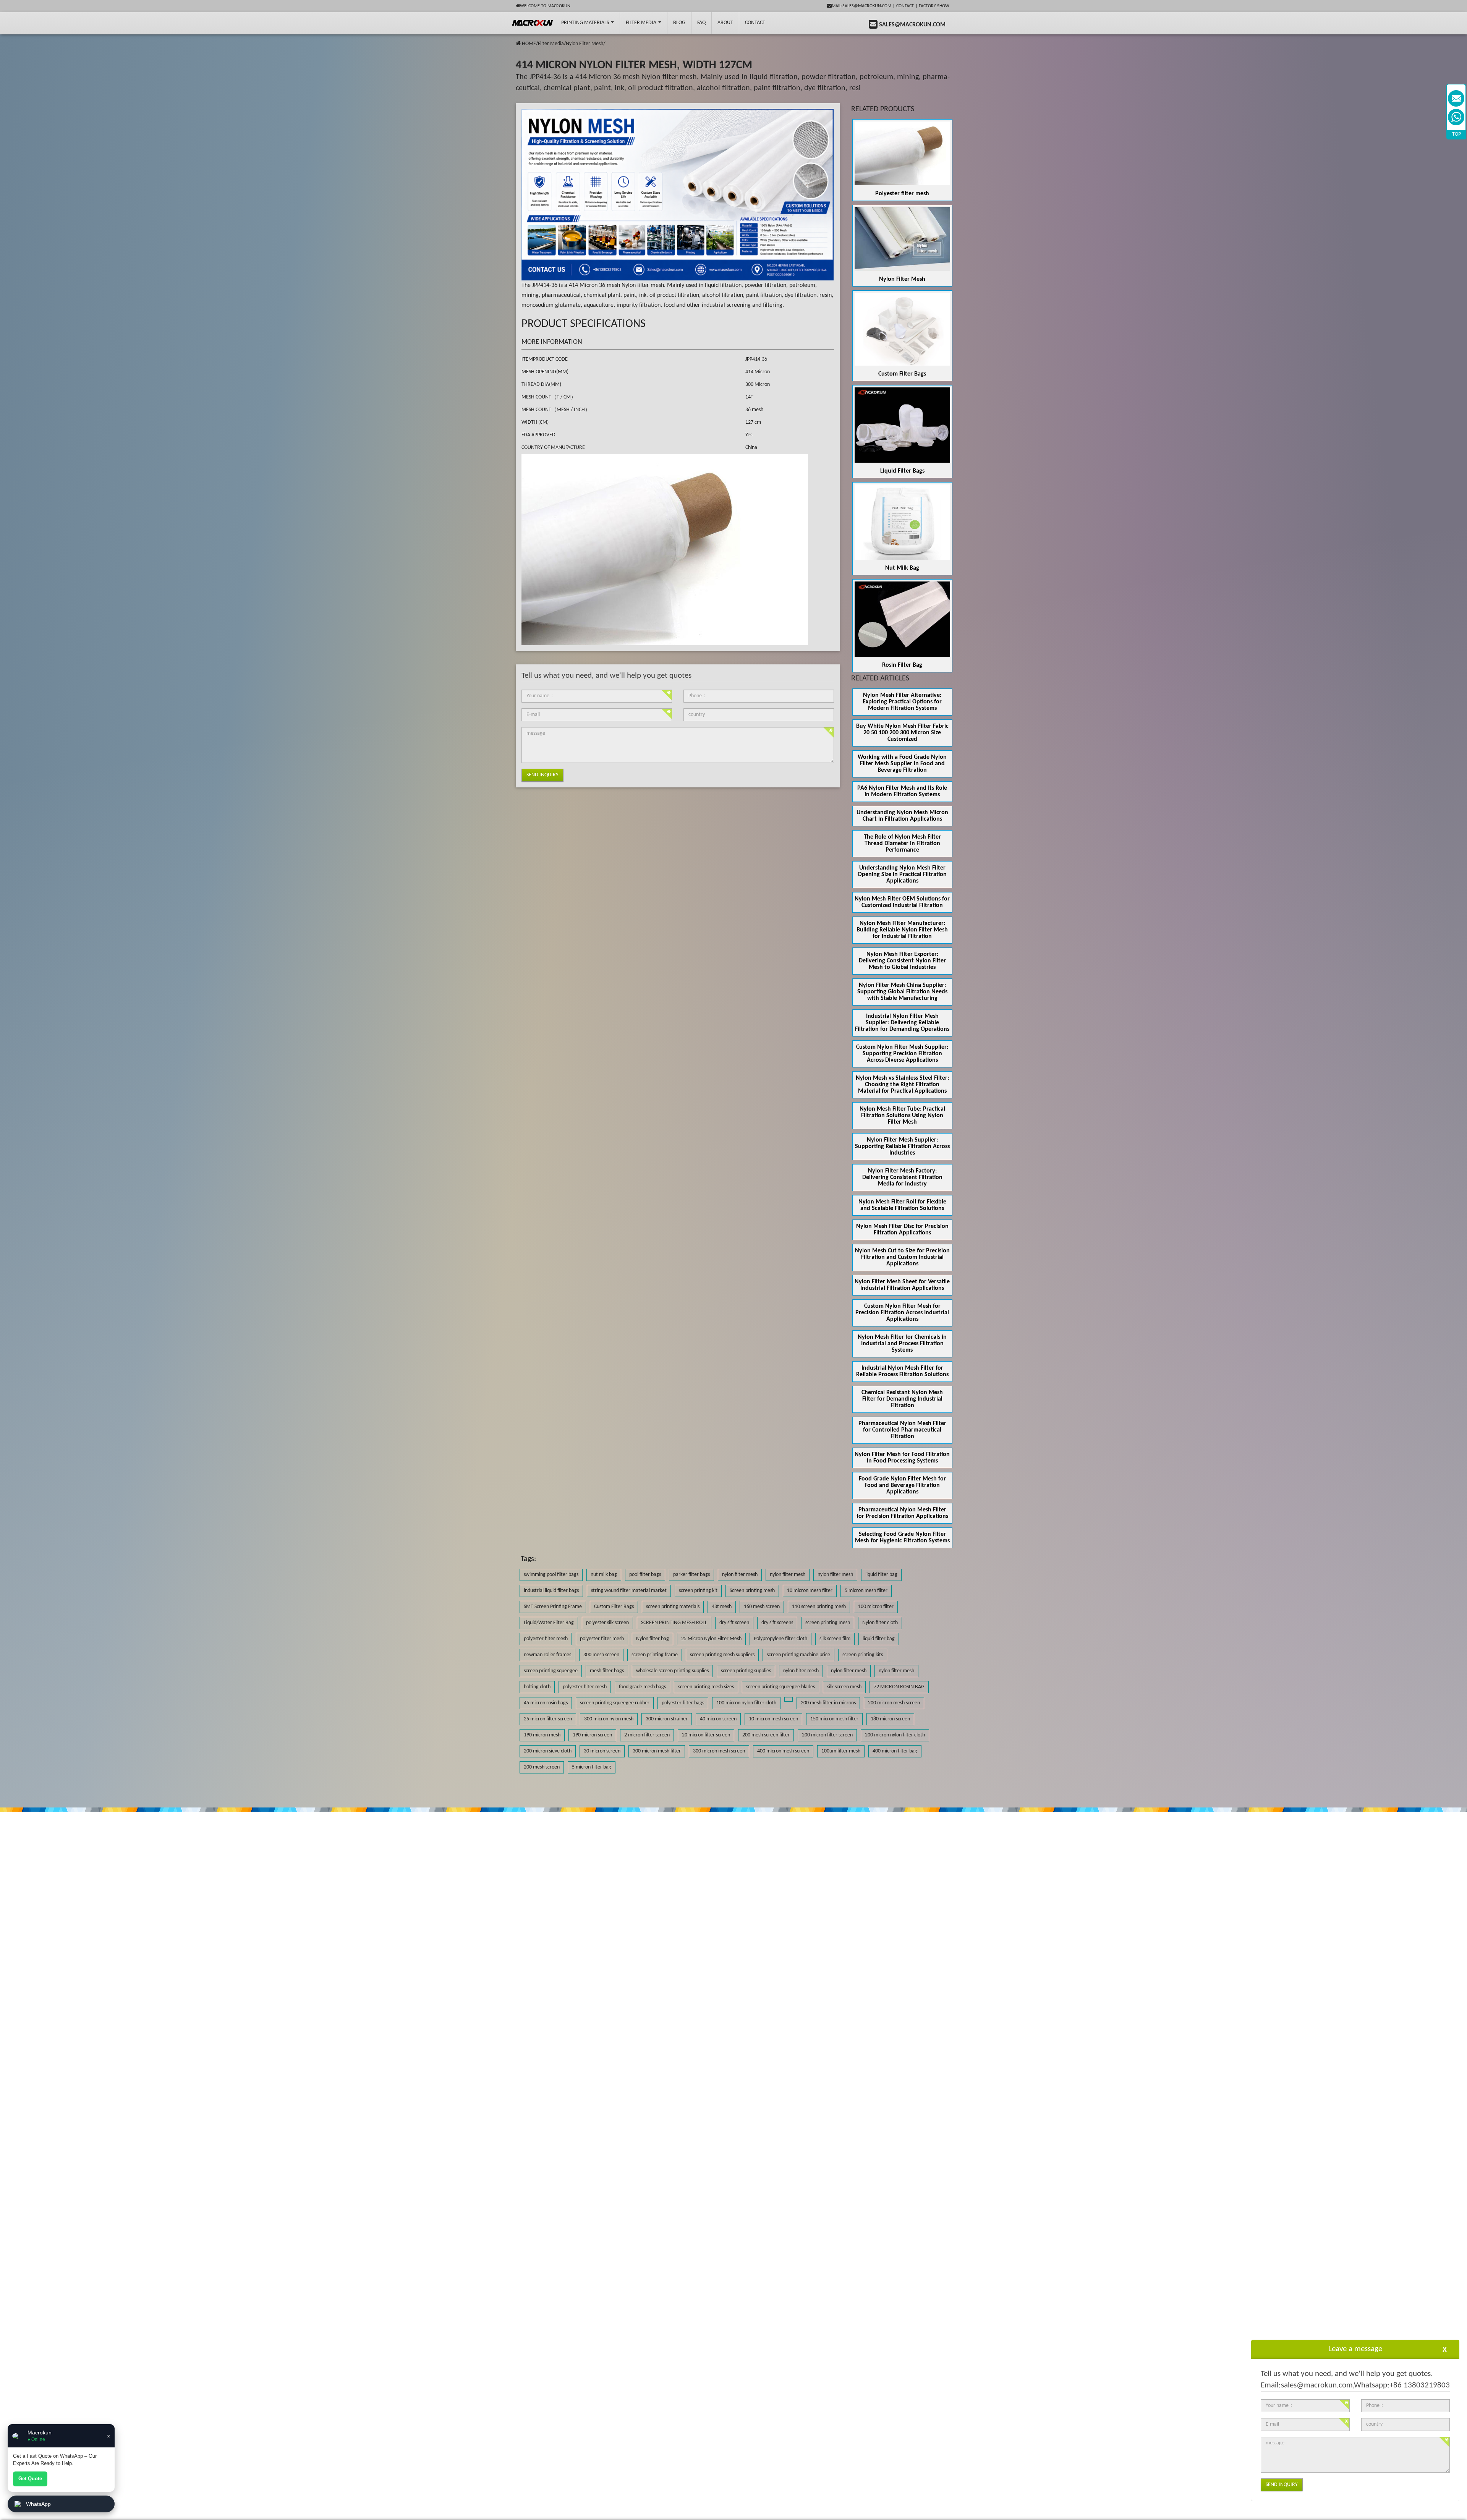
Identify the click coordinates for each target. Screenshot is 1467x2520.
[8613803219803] (1456, 117)
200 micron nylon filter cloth (895, 1735)
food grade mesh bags (642, 1687)
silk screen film (835, 1639)
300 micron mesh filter (657, 1751)
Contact (905, 6)
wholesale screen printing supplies (672, 1671)
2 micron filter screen (647, 1735)
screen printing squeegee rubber (615, 1703)
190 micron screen (592, 1735)
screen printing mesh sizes (706, 1687)
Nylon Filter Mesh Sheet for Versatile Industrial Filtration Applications (902, 1285)
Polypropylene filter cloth (780, 1639)
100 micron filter (876, 1607)
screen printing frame (655, 1655)
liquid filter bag (881, 1575)
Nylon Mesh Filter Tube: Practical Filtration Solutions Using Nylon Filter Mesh (902, 1116)
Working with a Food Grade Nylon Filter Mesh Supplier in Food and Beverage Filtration (902, 764)
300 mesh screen (601, 1655)
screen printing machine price (798, 1655)
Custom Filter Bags (902, 374)
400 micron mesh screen (783, 1751)
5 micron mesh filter (866, 1591)
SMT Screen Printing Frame (553, 1607)
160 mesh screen (762, 1607)
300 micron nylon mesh (609, 1719)
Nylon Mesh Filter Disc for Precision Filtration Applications (902, 1230)
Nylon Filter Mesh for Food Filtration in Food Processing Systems (902, 1458)
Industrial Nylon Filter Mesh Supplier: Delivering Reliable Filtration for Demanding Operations (902, 1023)
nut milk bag (604, 1575)
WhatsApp (38, 2504)
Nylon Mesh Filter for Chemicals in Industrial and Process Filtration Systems (902, 1344)
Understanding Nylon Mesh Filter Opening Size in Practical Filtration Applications (902, 875)
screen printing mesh (828, 1623)
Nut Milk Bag (902, 568)
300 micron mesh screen (719, 1751)
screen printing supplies (746, 1671)
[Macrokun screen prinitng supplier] (533, 23)
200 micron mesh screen (894, 1703)
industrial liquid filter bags (551, 1591)
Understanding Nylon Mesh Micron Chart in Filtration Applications (902, 816)
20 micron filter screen (706, 1735)
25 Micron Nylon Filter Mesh (711, 1639)
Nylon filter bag (653, 1639)
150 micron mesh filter (834, 1719)
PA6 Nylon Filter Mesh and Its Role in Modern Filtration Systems (902, 791)
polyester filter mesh (546, 1639)
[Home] (518, 44)
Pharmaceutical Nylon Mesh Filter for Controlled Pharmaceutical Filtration (902, 1430)
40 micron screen (718, 1719)
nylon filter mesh (740, 1575)
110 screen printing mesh (819, 1607)
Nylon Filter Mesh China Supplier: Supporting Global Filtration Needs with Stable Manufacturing (902, 992)
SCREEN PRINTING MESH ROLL (674, 1623)
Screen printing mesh (752, 1591)
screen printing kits (863, 1655)
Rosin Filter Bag (902, 665)
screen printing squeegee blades (780, 1687)
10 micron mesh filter (810, 1591)
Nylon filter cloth (880, 1623)
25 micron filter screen (548, 1719)
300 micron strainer (667, 1719)
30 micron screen (602, 1751)
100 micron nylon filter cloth (746, 1703)
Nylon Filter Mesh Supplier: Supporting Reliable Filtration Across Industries (902, 1147)
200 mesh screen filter (766, 1735)
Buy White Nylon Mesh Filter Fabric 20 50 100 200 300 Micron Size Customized (902, 733)
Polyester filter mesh (902, 194)
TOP (1456, 134)
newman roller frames (547, 1655)
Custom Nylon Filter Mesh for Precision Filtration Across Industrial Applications (902, 1313)
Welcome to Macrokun (545, 6)
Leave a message (1355, 2349)
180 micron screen (890, 1719)
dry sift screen (734, 1623)
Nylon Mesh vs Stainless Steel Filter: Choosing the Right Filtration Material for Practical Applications (902, 1085)
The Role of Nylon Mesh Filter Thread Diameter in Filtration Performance (902, 844)
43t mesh (722, 1607)
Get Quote (30, 2479)
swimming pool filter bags (551, 1575)
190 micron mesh (542, 1735)
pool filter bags (645, 1575)
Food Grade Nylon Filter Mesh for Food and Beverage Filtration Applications (902, 1485)
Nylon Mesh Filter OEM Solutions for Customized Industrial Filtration (902, 902)
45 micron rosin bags (546, 1703)
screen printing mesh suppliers (722, 1655)
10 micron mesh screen (773, 1719)
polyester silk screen (607, 1623)
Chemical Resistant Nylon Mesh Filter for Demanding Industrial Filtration (902, 1399)
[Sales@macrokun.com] (1456, 98)
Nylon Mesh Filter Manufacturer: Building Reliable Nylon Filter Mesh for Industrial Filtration (902, 930)
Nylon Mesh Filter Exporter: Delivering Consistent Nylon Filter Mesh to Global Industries (902, 961)
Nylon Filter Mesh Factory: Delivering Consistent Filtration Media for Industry (902, 1177)
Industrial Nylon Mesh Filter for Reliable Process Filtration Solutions (902, 1371)
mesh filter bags (607, 1671)
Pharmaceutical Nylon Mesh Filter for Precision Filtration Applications (902, 1513)
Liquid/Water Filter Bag (549, 1623)
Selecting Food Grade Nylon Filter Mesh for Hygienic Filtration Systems (902, 1538)
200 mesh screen (542, 1767)
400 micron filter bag (895, 1751)
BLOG (679, 23)
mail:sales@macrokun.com (861, 6)
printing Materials (586, 23)
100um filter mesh (841, 1751)
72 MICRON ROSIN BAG (899, 1687)
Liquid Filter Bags (902, 471)
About (725, 23)
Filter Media (642, 23)
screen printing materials (673, 1607)
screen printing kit (698, 1591)
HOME (529, 44)
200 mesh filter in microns (828, 1703)
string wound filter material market (629, 1591)
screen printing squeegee (551, 1671)
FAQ (701, 23)
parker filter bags (691, 1575)
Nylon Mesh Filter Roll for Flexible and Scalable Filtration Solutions (902, 1205)
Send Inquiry (542, 775)
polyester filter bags (683, 1703)
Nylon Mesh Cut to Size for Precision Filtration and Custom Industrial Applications (902, 1257)
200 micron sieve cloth (548, 1751)
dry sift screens (777, 1623)
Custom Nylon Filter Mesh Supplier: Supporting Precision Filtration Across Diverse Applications (902, 1054)
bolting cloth (537, 1687)
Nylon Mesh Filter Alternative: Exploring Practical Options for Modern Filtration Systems (902, 702)
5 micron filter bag (592, 1767)
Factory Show (934, 6)
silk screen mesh (844, 1687)
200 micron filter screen (827, 1735)
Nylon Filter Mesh (585, 44)
